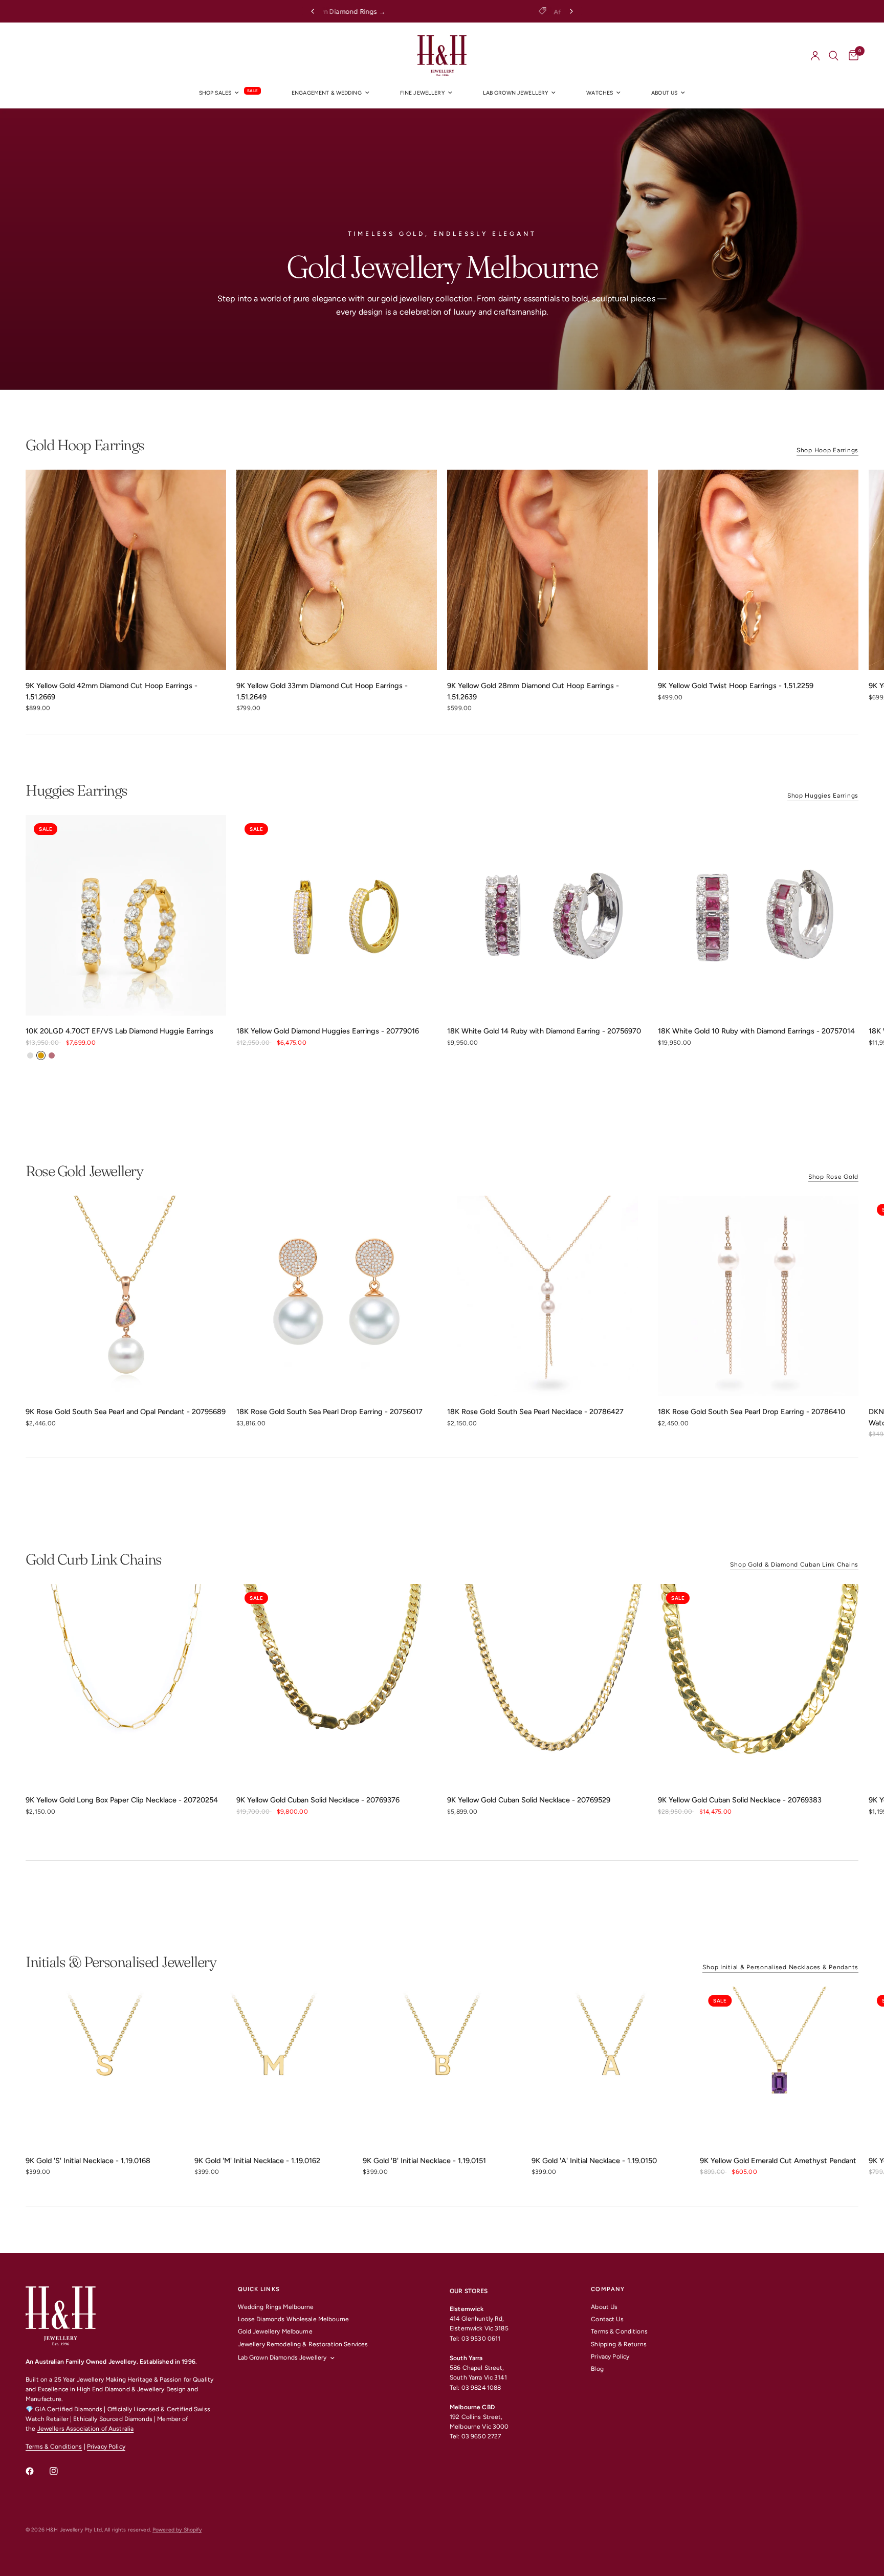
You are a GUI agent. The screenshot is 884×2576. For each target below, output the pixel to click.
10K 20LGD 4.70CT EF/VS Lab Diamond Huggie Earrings (119, 1031)
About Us (604, 2307)
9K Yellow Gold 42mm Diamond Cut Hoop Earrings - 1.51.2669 (112, 691)
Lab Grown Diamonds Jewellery (282, 2358)
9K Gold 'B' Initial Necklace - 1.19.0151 (424, 2161)
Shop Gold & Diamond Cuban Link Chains (794, 1565)
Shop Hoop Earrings (827, 450)
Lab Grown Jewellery (516, 93)
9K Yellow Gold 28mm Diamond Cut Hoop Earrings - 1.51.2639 (533, 691)
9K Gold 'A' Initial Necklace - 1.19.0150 (594, 2161)
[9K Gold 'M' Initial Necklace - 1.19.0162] (274, 2066)
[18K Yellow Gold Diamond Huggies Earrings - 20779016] (337, 915)
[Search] (834, 56)
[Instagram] (61, 2471)
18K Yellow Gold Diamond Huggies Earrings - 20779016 (328, 1031)
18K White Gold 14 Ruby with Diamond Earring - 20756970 (544, 1031)
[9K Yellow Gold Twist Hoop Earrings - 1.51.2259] (758, 570)
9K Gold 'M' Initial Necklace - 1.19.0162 (257, 2161)
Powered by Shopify (177, 2530)
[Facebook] (37, 2471)
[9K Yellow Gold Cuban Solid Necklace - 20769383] (758, 1684)
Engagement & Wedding (327, 93)
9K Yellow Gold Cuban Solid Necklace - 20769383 (740, 1800)
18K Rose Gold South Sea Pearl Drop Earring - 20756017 (329, 1412)
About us (664, 93)
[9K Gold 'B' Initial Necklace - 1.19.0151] (442, 2066)
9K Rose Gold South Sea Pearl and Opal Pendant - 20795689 (126, 1412)
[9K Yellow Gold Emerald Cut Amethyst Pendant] (779, 2066)
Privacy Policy (106, 2447)
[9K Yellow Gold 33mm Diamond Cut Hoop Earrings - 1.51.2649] (337, 570)
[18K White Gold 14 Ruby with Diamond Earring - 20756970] (547, 915)
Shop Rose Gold (833, 1177)
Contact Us (607, 2319)
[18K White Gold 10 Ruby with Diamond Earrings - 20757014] (758, 915)
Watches (600, 93)
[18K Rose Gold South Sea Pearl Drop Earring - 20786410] (758, 1296)
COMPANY (608, 2289)
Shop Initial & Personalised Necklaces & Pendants (780, 1967)
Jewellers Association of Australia (86, 2429)
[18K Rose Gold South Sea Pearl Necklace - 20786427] (547, 1296)
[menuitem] (230, 93)
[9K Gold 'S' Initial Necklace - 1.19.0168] (105, 2066)
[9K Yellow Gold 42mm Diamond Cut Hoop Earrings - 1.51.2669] (126, 570)
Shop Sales (215, 93)
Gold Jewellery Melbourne (275, 2331)
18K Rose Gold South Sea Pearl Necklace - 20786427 (535, 1412)
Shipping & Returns (618, 2344)
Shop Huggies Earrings (823, 796)
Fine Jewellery (422, 93)
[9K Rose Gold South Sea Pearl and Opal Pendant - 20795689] (126, 1296)
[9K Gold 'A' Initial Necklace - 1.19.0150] (611, 2066)
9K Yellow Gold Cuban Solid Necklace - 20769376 (318, 1800)
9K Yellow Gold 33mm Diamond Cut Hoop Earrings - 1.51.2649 (322, 691)
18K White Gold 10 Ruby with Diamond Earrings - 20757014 (756, 1031)
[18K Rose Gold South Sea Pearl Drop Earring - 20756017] (337, 1296)
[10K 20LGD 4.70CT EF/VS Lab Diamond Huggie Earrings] (126, 915)
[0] (851, 56)
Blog (597, 2369)
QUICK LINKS (259, 2289)
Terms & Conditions (54, 2447)
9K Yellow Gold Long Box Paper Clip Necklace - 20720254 (122, 1800)
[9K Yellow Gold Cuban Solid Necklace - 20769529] (547, 1684)
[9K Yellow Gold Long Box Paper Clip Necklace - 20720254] (126, 1684)
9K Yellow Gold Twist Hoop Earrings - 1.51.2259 (736, 686)
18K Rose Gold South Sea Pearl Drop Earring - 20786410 (752, 1412)
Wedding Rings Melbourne (276, 2307)
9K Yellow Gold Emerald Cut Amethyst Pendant (778, 2161)
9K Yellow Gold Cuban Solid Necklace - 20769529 (529, 1800)
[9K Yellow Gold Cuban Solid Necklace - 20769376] (337, 1684)
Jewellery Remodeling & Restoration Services (303, 2344)
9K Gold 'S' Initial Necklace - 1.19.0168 (88, 2161)
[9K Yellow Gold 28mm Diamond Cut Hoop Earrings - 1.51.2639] (547, 570)
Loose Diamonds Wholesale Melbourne (294, 2319)
